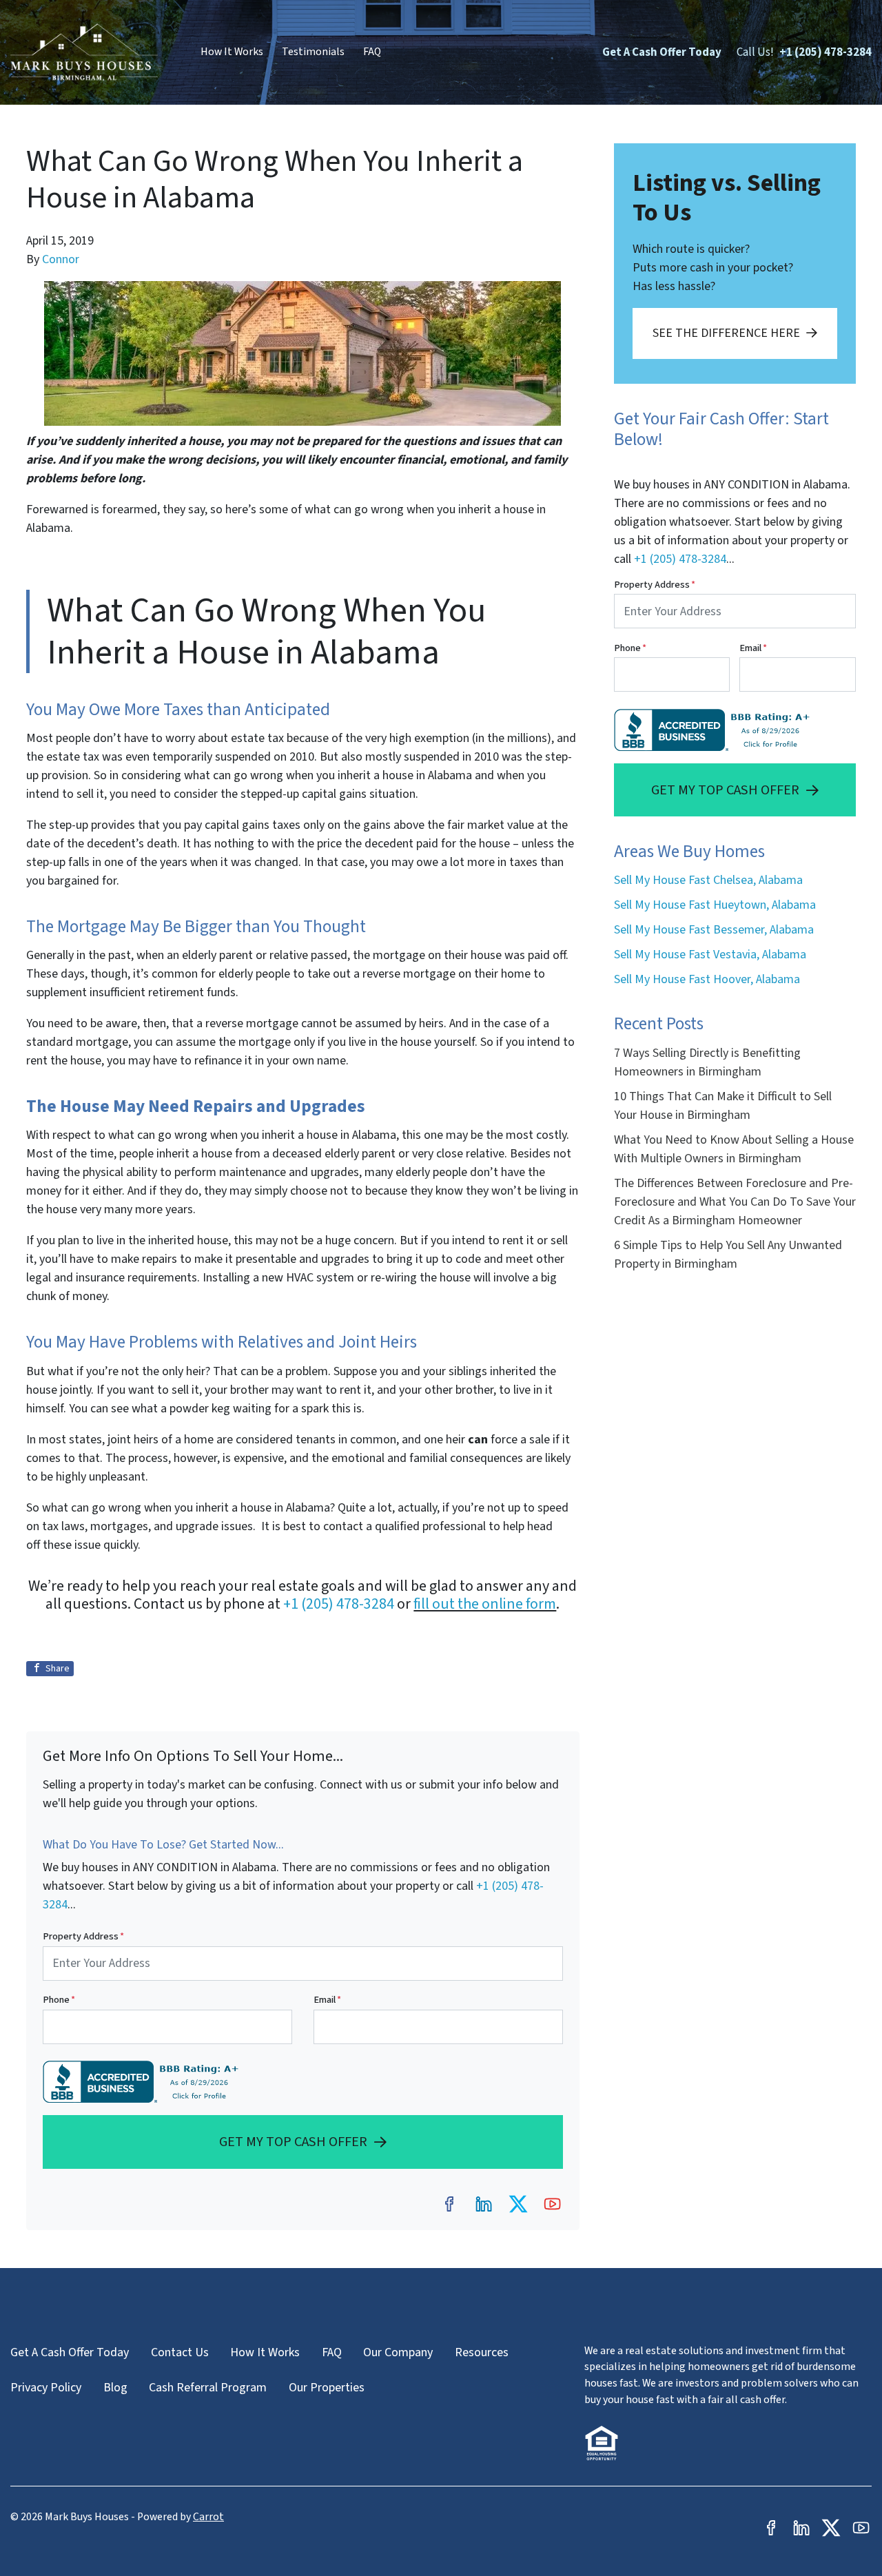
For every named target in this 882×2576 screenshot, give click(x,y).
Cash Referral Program (208, 2388)
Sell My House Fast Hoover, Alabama (707, 979)
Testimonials (313, 52)
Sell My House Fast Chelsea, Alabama (708, 880)
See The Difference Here (726, 333)
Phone (59, 2000)
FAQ (372, 52)
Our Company (398, 2352)
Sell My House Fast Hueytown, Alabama (715, 905)
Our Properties (327, 2388)
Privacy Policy (46, 2388)
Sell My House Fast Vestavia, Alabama (710, 955)
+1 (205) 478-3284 (825, 52)
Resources (482, 2352)
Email (327, 2000)
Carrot (208, 2517)
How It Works (232, 52)
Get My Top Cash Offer (293, 2142)
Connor (61, 259)
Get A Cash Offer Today (662, 52)
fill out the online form (485, 1604)
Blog (115, 2388)
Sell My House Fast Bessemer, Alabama (714, 930)
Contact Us (180, 2352)
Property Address (83, 1936)
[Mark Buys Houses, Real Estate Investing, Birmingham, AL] (144, 2082)
